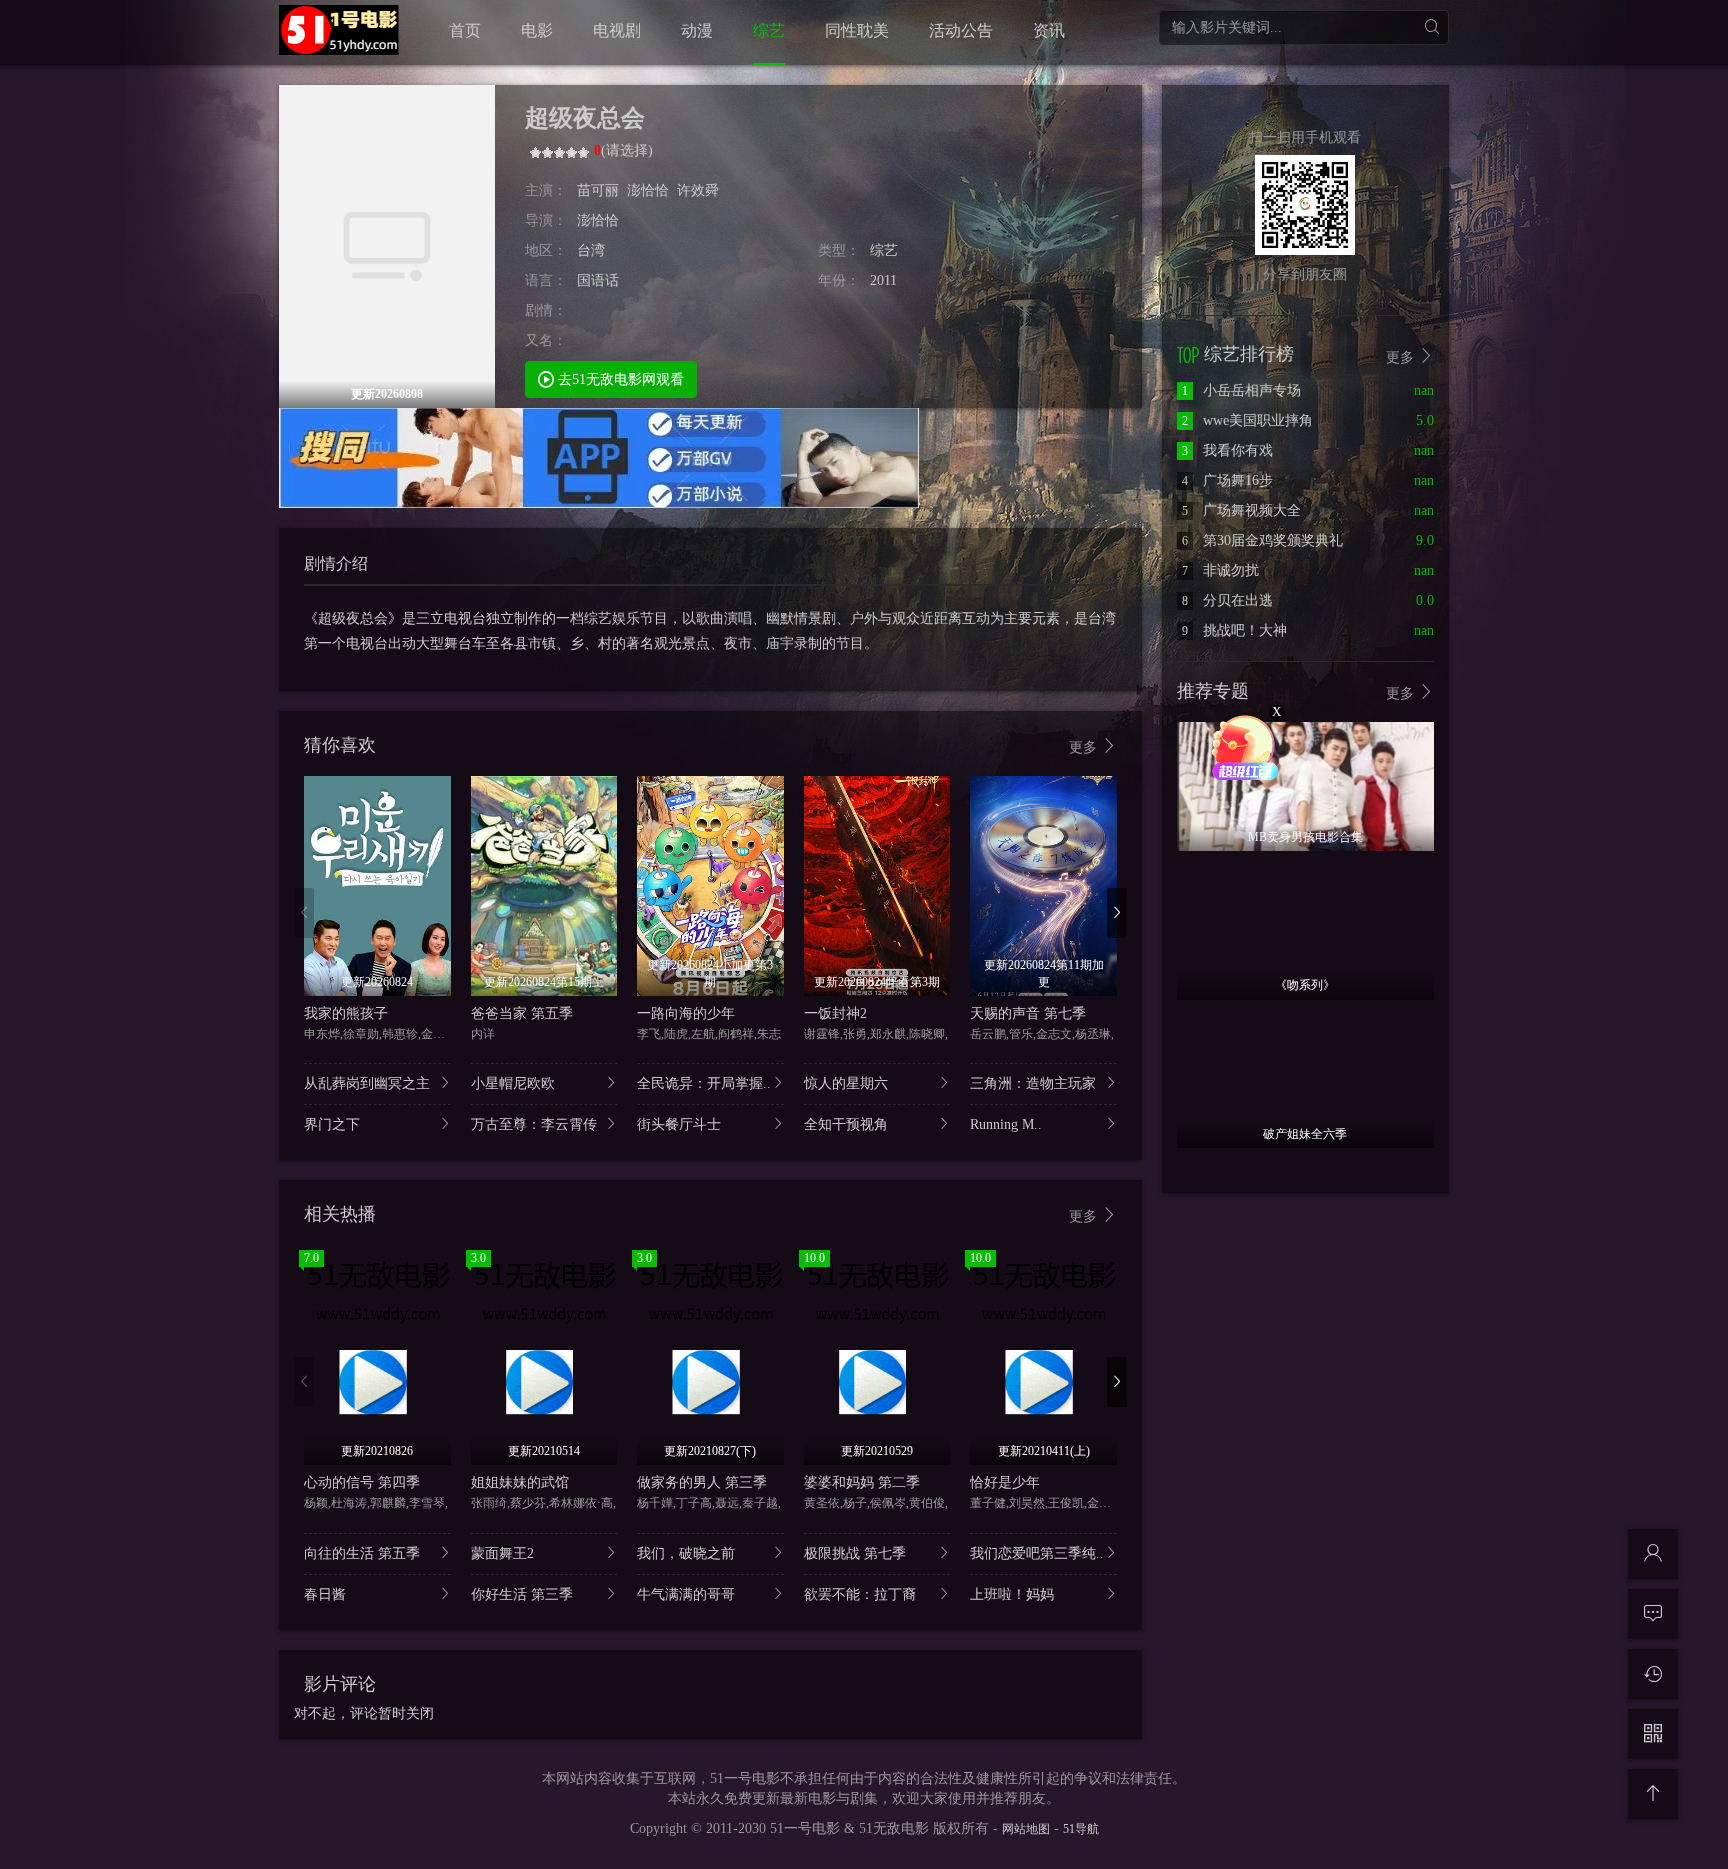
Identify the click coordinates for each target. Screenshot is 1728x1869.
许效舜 (698, 190)
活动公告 (961, 30)
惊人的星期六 (846, 1083)
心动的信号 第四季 (362, 1482)
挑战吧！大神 (1234, 630)
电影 (537, 30)
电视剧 (617, 30)
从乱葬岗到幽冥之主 (367, 1083)
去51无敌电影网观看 (619, 379)
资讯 (1049, 30)
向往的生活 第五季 (362, 1553)
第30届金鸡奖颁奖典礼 (1262, 540)
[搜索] (1431, 27)
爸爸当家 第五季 (522, 1013)
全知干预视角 (846, 1124)
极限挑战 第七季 (855, 1553)
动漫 (697, 30)
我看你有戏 (1227, 450)
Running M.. (1006, 1124)
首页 (465, 30)
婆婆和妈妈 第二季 (862, 1482)
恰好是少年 (1005, 1482)
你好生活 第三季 (522, 1594)
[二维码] (1653, 1734)
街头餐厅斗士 (679, 1124)
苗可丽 (598, 190)
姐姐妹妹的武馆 (520, 1482)
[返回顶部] (1653, 1794)
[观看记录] (1653, 1674)
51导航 (1081, 1829)
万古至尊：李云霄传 (534, 1124)
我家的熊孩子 (346, 1013)
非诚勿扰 (1220, 570)
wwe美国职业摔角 (1247, 420)
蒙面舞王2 (502, 1553)
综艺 (769, 30)
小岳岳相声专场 (1241, 390)
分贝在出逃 (1227, 600)
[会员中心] (1653, 1554)
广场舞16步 (1227, 480)
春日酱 (325, 1594)
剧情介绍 (336, 563)
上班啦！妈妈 (1012, 1594)
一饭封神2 (835, 1013)
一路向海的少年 (686, 1013)
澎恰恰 (648, 190)
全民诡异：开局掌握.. (704, 1083)
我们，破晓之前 (686, 1553)
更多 (1085, 747)
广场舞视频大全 (1241, 510)
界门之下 (332, 1124)
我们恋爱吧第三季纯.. (1037, 1553)
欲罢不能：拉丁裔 (860, 1594)
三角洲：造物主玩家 (1033, 1083)
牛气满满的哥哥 (686, 1594)
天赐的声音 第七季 (1028, 1013)
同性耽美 (857, 30)
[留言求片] (1653, 1614)
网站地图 (1026, 1829)
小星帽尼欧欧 (513, 1083)
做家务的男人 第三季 (702, 1482)
